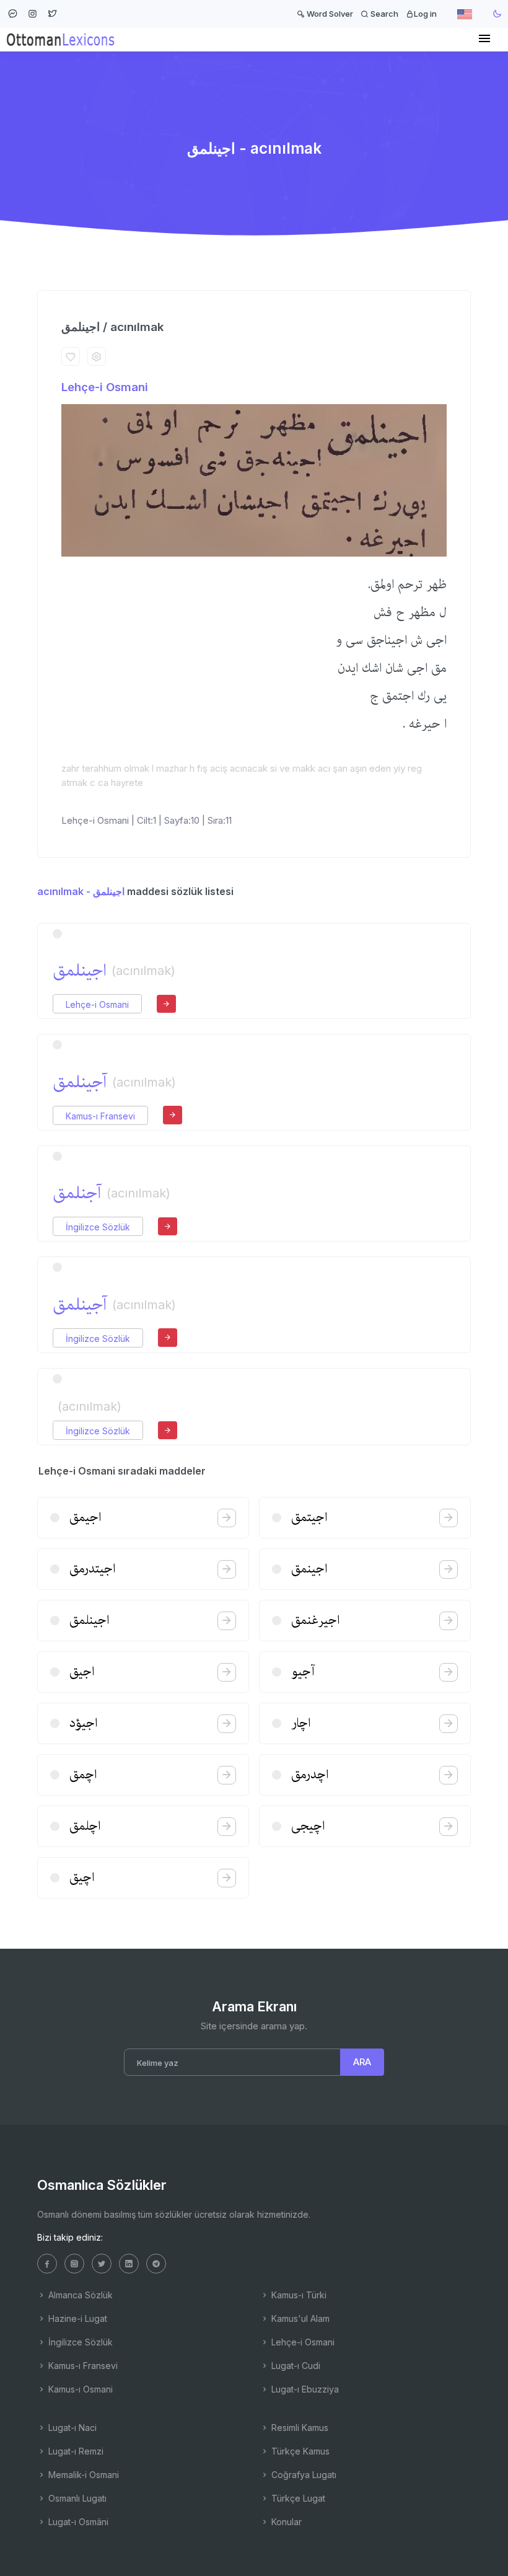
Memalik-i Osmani (82, 2475)
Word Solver (329, 14)
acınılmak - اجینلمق (81, 891)
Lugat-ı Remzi (75, 2451)
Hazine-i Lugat (77, 2318)
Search (383, 14)
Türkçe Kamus (299, 2451)
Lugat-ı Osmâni (77, 2522)
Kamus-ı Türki (298, 2295)
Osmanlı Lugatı (76, 2498)
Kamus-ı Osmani (79, 2389)
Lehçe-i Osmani (105, 387)
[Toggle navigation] (484, 39)
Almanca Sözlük (79, 2295)
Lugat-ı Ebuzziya (304, 2389)
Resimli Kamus (299, 2428)
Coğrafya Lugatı (303, 2475)
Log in (425, 14)
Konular (285, 2522)
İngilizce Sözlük (98, 1227)
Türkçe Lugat (297, 2498)
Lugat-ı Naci (71, 2428)
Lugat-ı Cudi (295, 2366)
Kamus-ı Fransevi (100, 1116)
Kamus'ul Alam (299, 2318)
